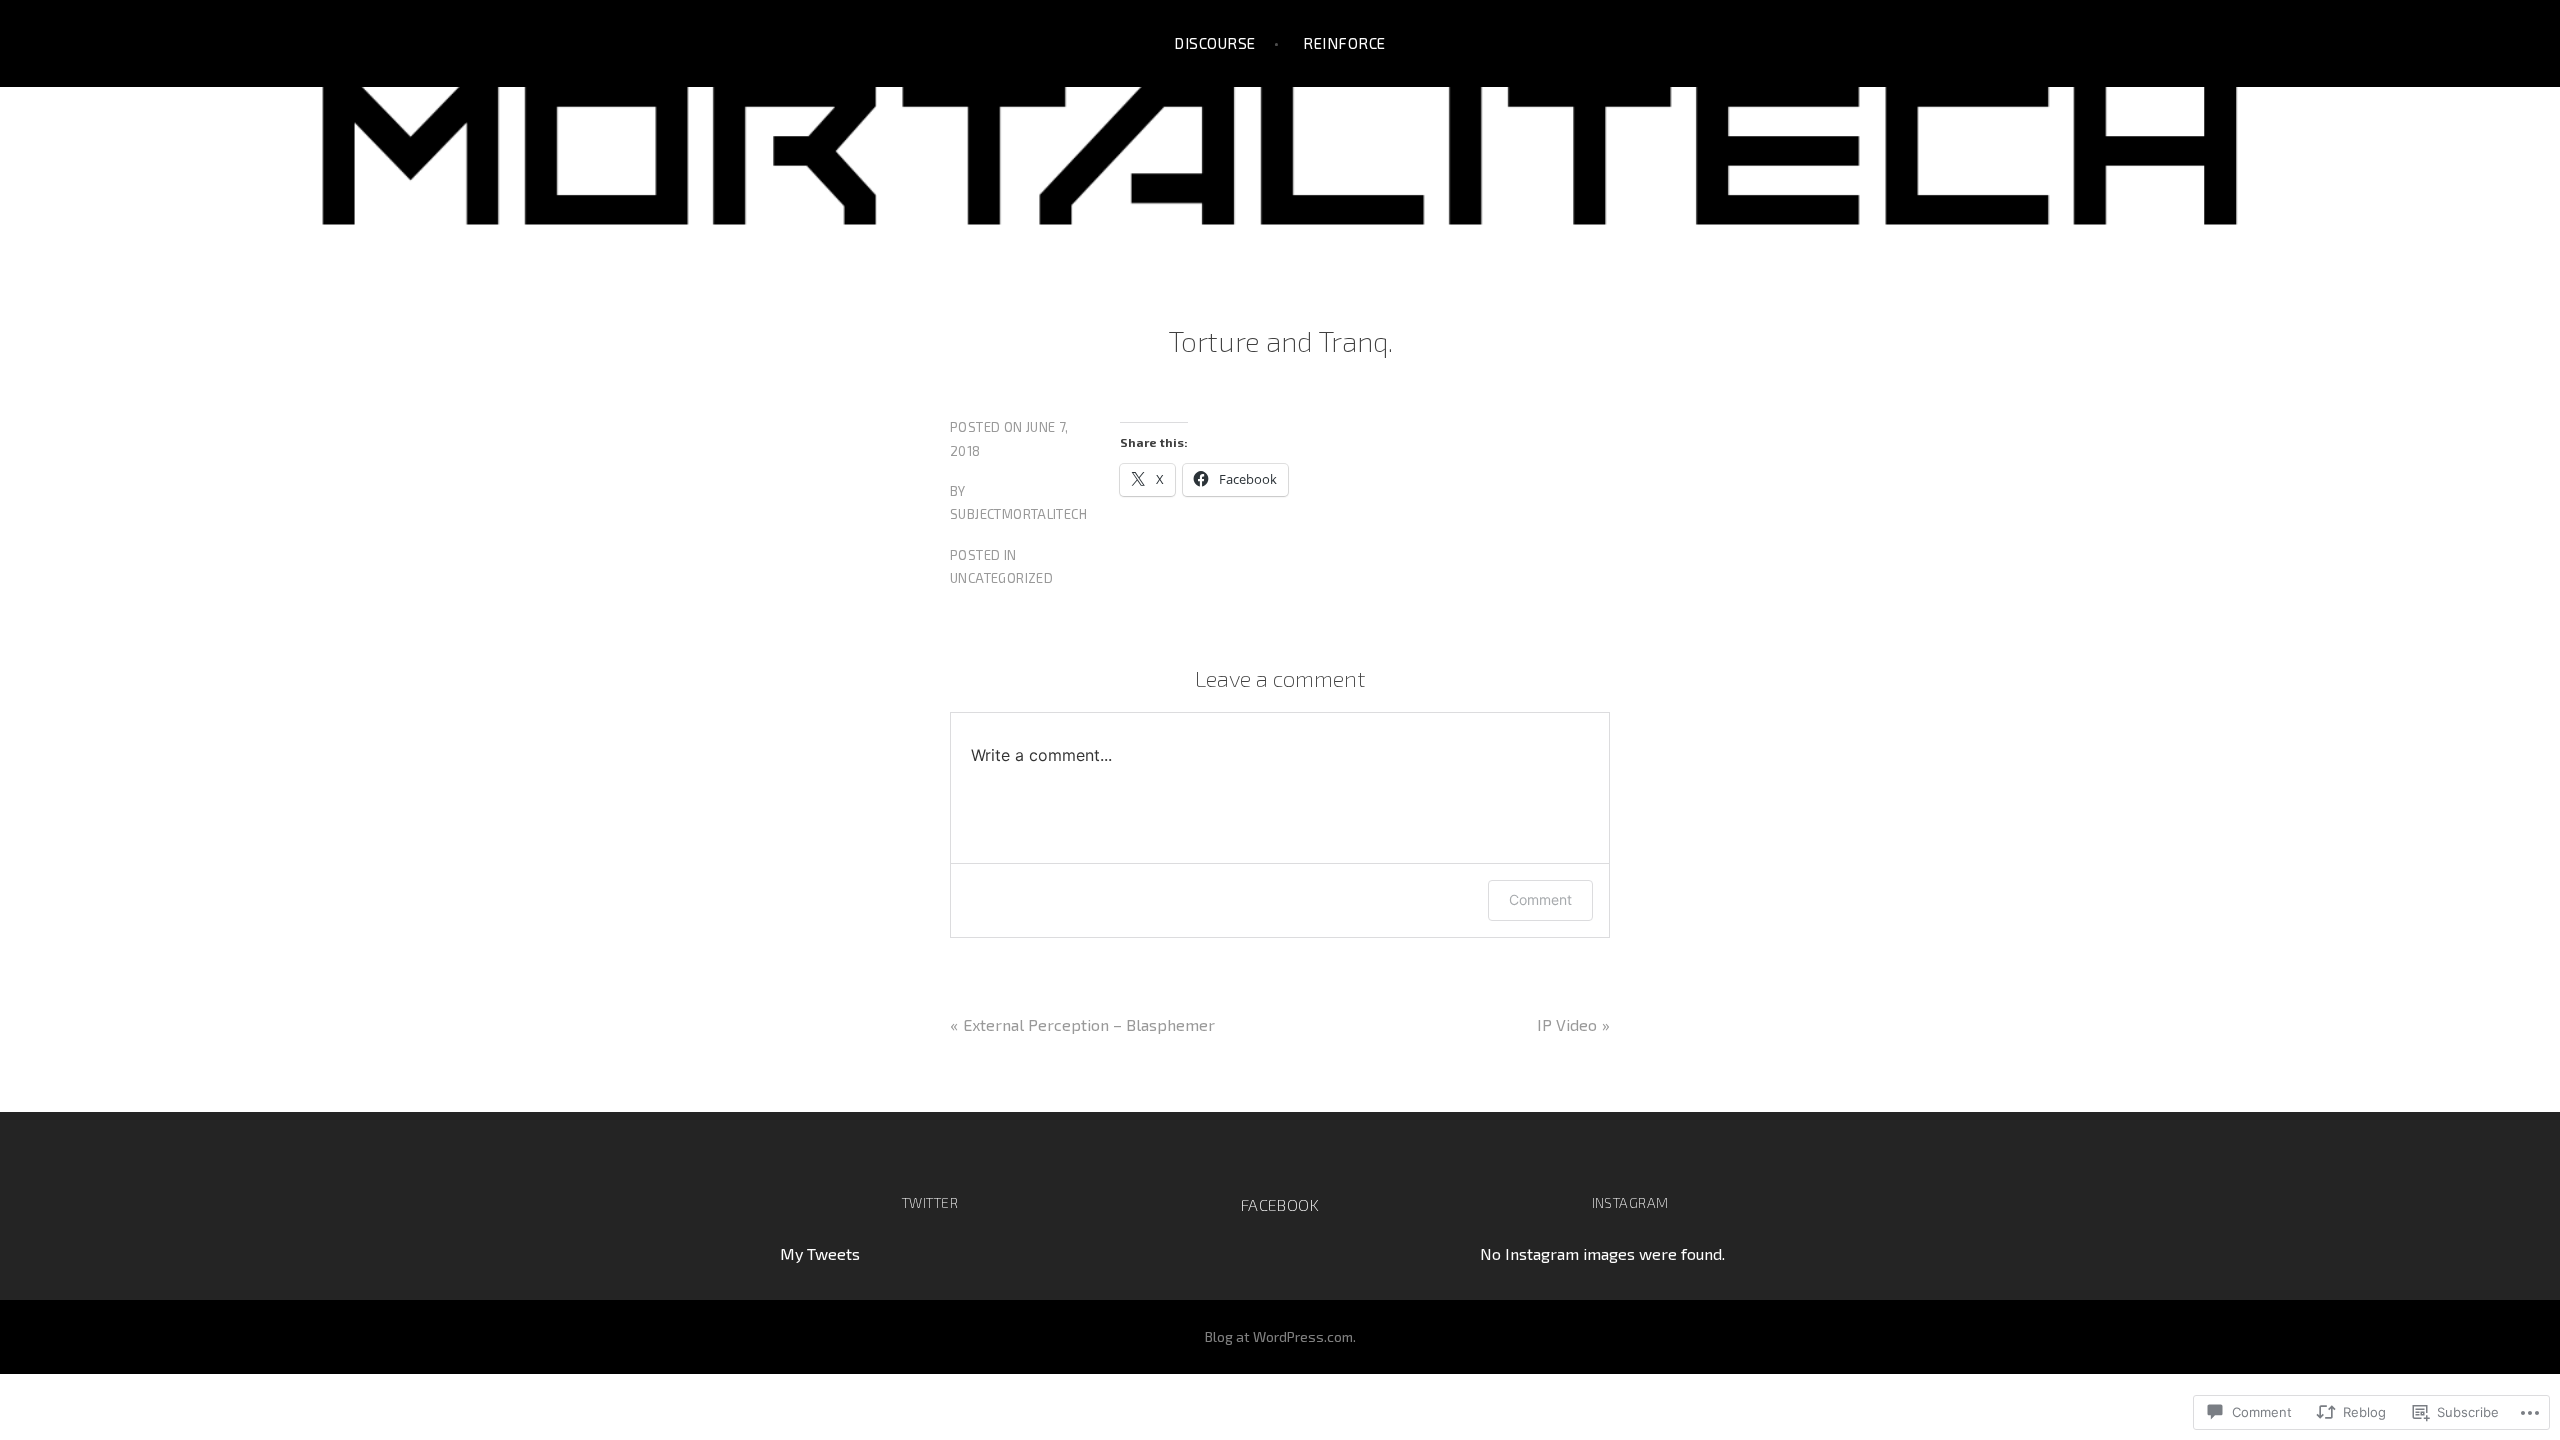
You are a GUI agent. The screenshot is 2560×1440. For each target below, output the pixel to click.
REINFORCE (1344, 43)
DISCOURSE (1214, 43)
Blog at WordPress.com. (1280, 1336)
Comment (1540, 899)
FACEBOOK (1280, 1204)
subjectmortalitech (1018, 514)
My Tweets (820, 1253)
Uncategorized (1001, 578)
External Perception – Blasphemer (1089, 1024)
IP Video (1567, 1024)
